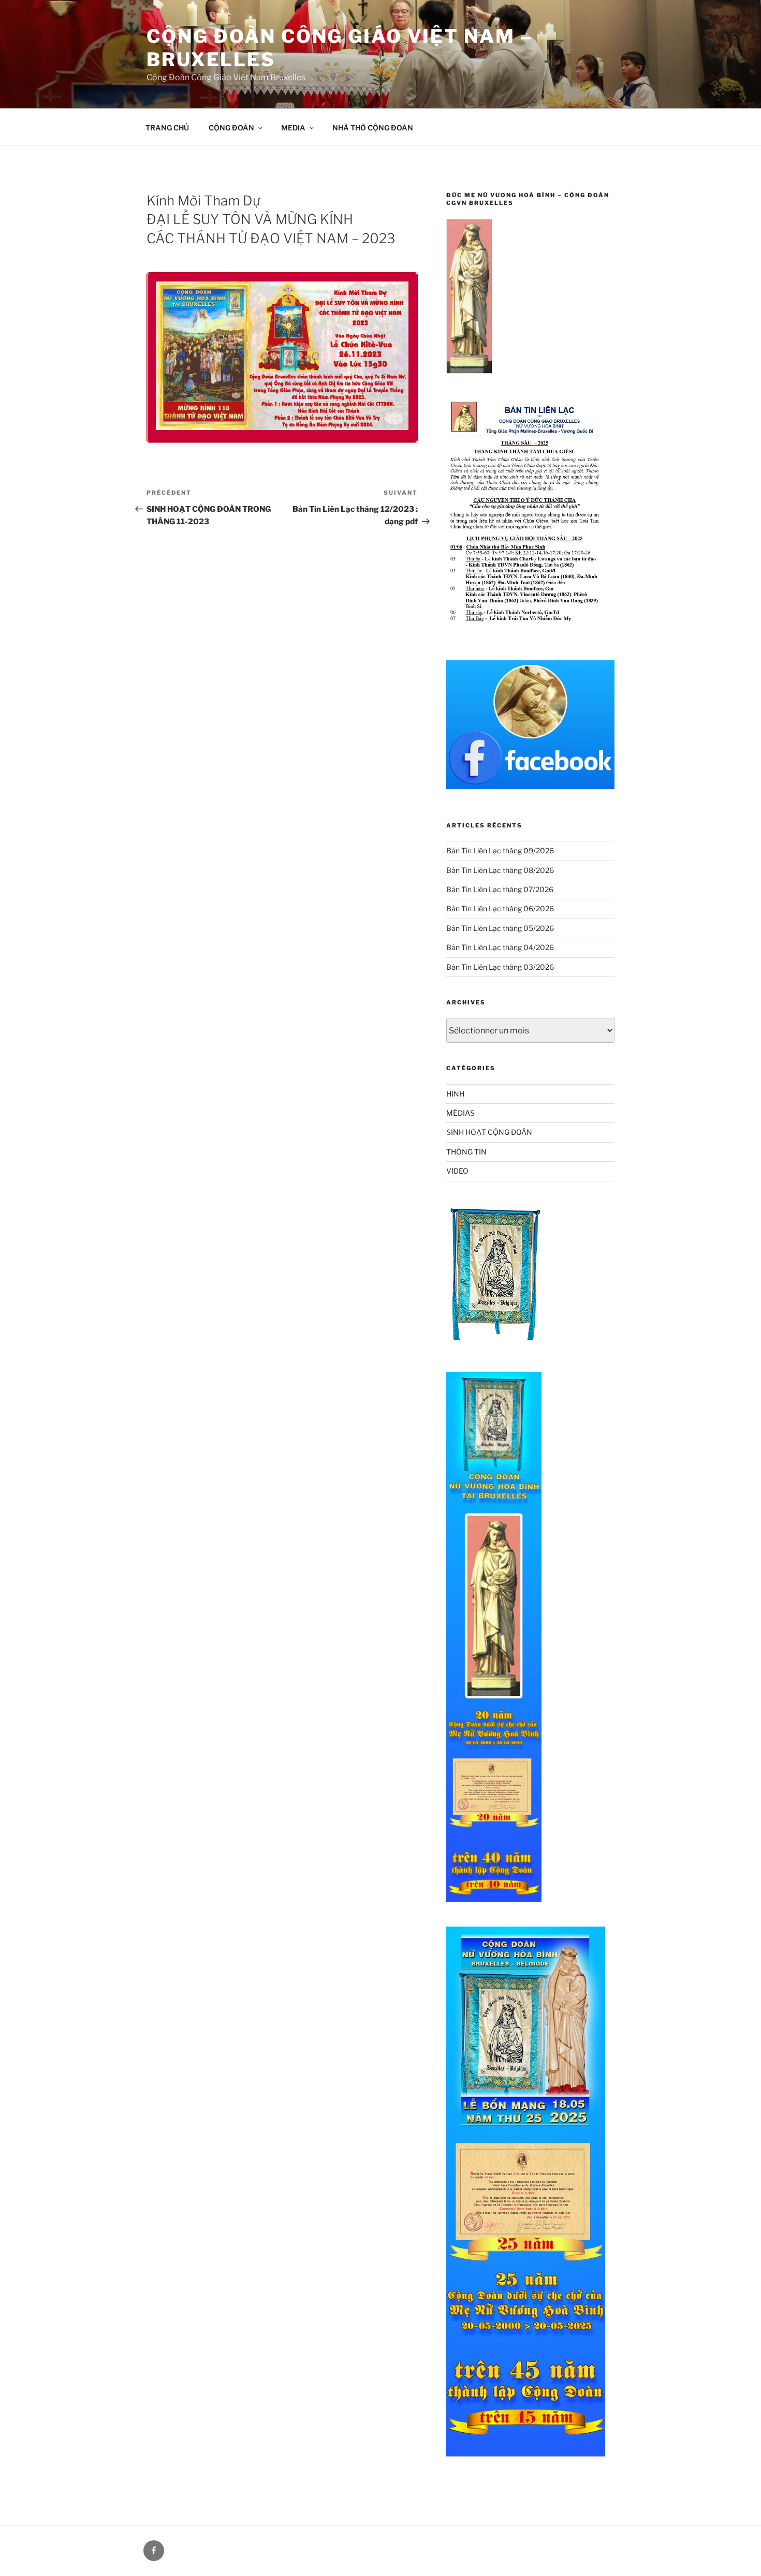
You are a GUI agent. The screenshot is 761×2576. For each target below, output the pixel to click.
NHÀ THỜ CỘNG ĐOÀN (373, 128)
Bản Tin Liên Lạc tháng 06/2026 (500, 908)
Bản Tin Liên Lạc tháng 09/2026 (500, 850)
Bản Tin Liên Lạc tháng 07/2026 (500, 889)
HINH (455, 1094)
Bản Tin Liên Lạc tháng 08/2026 (500, 870)
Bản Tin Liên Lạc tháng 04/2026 (500, 947)
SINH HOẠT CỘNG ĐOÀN (489, 1132)
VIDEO (457, 1171)
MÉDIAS (460, 1113)
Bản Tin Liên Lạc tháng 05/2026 (500, 928)
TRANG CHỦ (167, 128)
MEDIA (293, 128)
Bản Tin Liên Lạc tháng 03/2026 (500, 967)
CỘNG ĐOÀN (231, 128)
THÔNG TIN (466, 1152)
